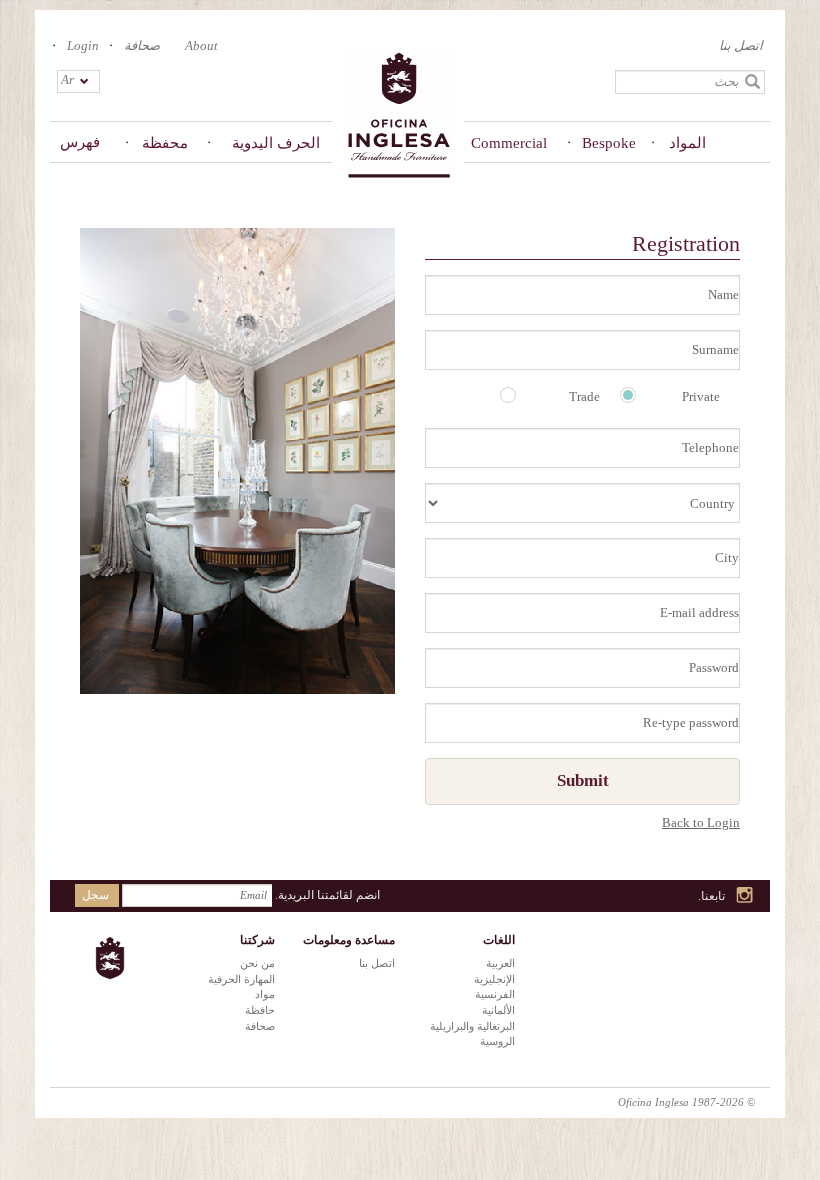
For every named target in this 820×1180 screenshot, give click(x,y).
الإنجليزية (494, 979)
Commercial (518, 143)
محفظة (165, 143)
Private (701, 396)
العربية (500, 963)
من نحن (257, 963)
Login (83, 45)
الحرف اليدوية (276, 143)
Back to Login (701, 822)
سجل (95, 895)
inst (745, 896)
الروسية (497, 1041)
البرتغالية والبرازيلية (472, 1026)
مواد (265, 994)
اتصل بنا (741, 45)
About (201, 45)
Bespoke (609, 143)
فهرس (80, 142)
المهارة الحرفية (241, 979)
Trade (584, 396)
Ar (67, 79)
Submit (583, 780)
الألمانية (498, 1010)
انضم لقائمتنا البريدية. (327, 895)
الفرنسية (495, 994)
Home (398, 116)
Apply (753, 82)
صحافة (142, 45)
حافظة (260, 1010)
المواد (687, 143)
